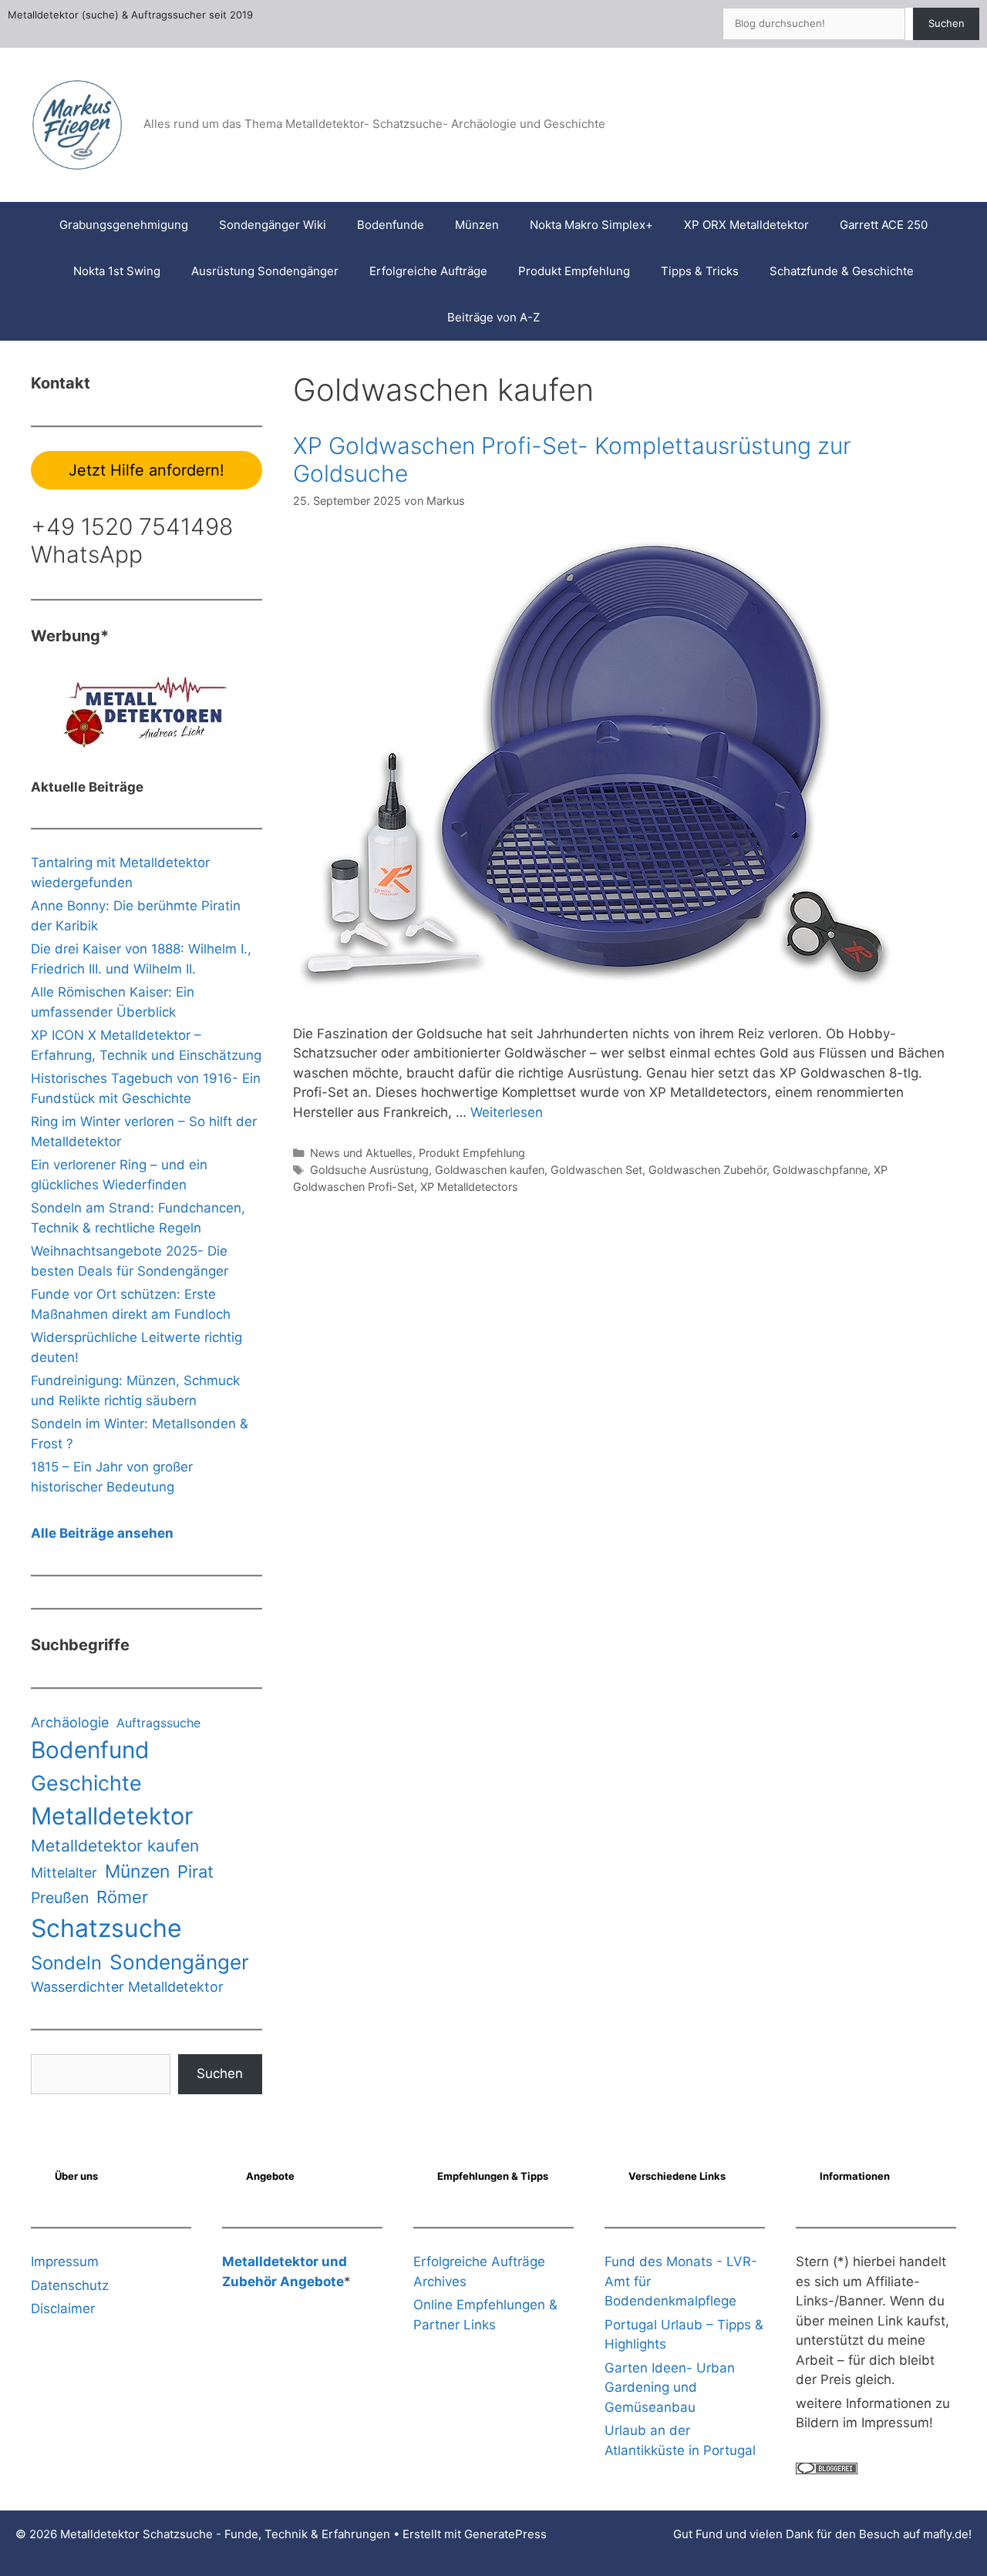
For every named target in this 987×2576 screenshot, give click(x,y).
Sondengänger (179, 1962)
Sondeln (66, 1963)
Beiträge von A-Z (493, 317)
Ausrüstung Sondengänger (265, 271)
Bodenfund (90, 1750)
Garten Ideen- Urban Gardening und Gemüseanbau (670, 2388)
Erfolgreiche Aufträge (428, 271)
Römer (122, 1897)
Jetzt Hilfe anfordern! (147, 470)
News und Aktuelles (361, 1153)
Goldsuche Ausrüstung (369, 1170)
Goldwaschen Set (596, 1170)
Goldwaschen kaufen (490, 1170)
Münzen (477, 225)
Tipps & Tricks (700, 271)
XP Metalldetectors (469, 1187)
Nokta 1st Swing (117, 271)
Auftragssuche (158, 1723)
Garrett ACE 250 (884, 225)
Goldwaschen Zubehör (707, 1170)
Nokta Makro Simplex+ (591, 225)
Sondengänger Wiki (273, 225)
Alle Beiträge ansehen (102, 1533)
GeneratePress (505, 2534)
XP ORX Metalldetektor (746, 225)
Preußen (60, 1898)
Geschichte (86, 1783)
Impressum (65, 2262)
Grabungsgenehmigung (124, 225)
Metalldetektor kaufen (115, 1846)
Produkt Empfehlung (574, 271)
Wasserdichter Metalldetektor (127, 1987)
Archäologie (70, 1722)
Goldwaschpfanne (820, 1170)
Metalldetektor (112, 1816)
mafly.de (946, 2534)
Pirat (195, 1871)
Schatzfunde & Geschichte (842, 271)
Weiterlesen (507, 1112)
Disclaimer (63, 2309)
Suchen (947, 23)
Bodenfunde (391, 225)
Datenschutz (70, 2285)
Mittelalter (64, 1873)
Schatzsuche (106, 1928)
